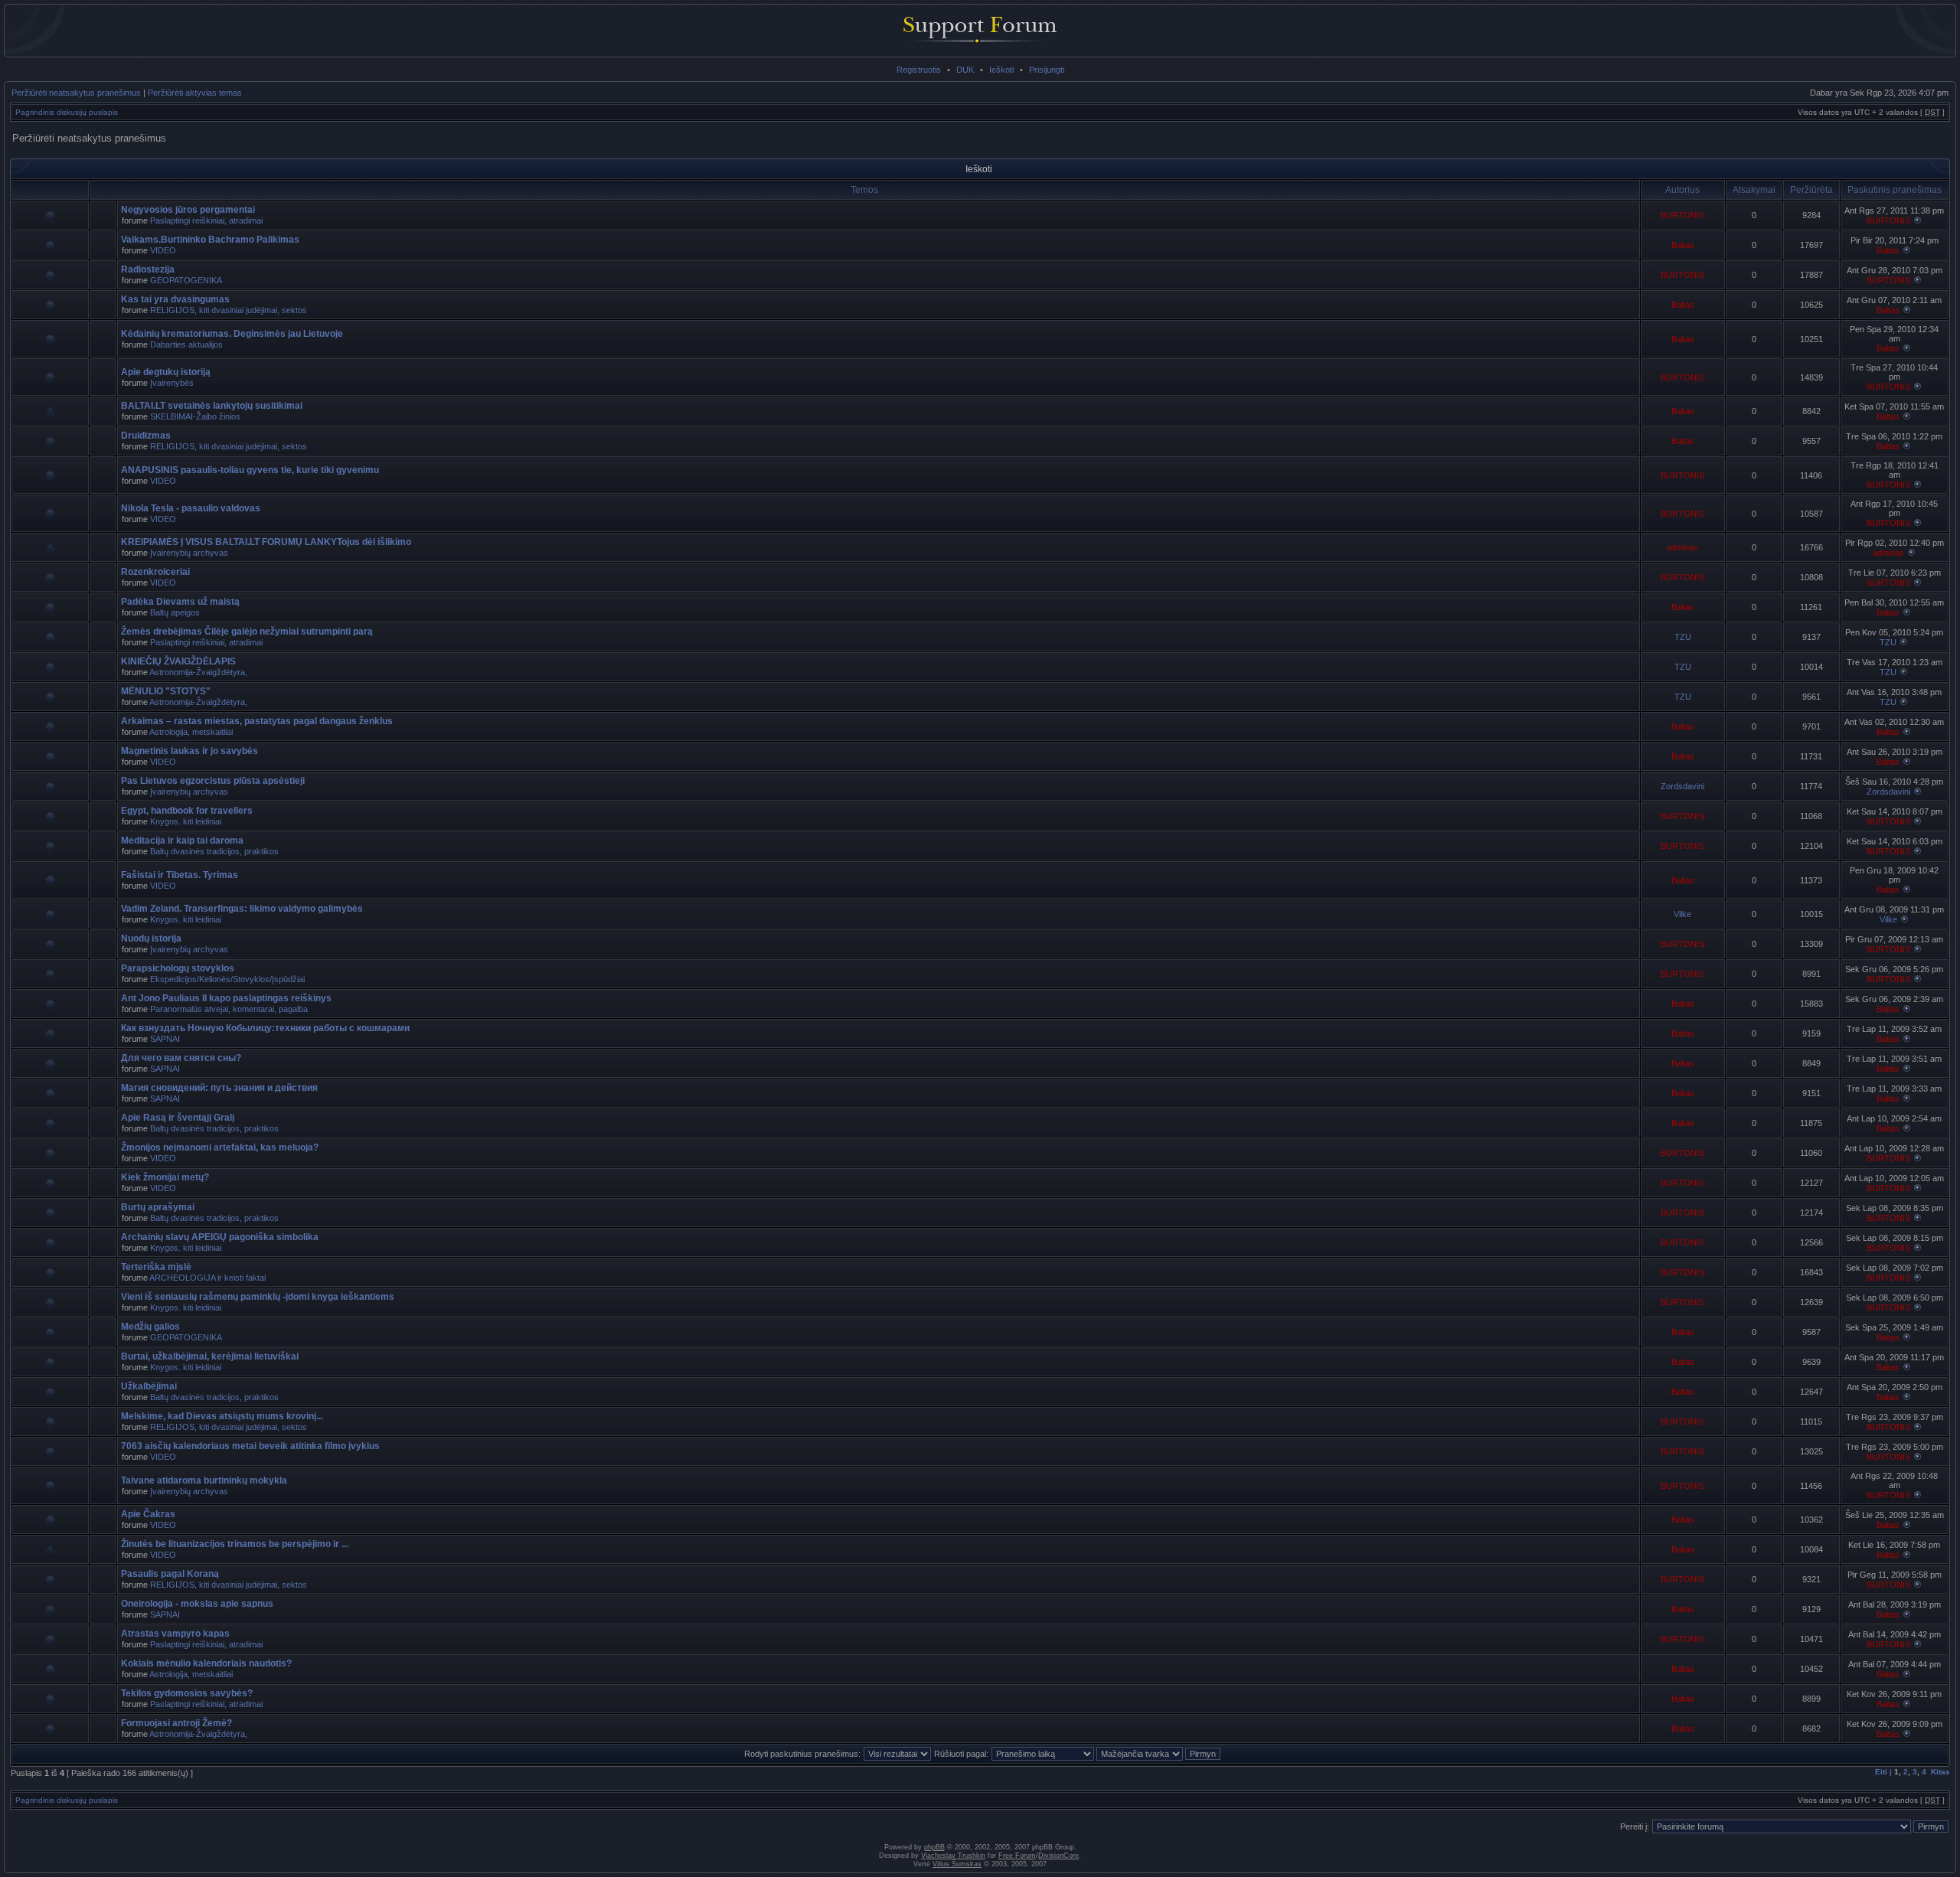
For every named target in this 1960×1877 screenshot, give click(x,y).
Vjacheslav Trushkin (953, 1856)
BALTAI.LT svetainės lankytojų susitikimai (212, 406)
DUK (965, 70)
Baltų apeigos (175, 612)
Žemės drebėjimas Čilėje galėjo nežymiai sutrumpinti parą (247, 632)
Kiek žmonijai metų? (165, 1177)
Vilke (1682, 914)
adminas (1682, 547)
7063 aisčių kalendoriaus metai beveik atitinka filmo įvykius (250, 1446)
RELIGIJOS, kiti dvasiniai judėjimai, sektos (229, 310)
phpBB (934, 1847)
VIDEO (163, 250)
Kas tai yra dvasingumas (175, 299)
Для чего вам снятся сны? (181, 1058)
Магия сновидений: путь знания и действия (219, 1088)
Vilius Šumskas (957, 1864)
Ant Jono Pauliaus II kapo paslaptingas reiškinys (226, 998)
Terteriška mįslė (156, 1267)
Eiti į (1883, 1772)
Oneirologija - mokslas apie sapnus (197, 1604)
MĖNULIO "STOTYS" (166, 691)
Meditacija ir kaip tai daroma (182, 841)
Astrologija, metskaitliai (191, 732)
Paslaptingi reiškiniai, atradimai (206, 220)
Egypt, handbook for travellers (187, 811)
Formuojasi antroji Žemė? (176, 1723)
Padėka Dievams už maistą (180, 602)
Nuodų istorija (151, 938)
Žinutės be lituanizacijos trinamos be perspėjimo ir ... (235, 1544)
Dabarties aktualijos (186, 344)
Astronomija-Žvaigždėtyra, (198, 672)
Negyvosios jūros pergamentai (188, 210)
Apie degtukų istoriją (166, 372)
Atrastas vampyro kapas (175, 1634)
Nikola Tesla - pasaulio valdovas (191, 508)
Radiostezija (148, 269)
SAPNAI (165, 1039)
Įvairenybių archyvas (189, 553)
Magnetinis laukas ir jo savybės (189, 751)
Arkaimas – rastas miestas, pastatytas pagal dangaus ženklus (257, 721)
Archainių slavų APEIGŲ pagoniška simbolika (220, 1237)
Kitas (1940, 1772)
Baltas (1683, 245)
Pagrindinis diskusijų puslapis (67, 112)
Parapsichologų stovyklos (178, 968)
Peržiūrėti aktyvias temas (195, 93)
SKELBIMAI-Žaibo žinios (195, 416)
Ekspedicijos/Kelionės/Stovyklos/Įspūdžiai (227, 979)
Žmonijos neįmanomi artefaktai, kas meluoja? (220, 1147)
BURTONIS (1682, 215)
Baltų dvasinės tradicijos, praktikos (214, 851)
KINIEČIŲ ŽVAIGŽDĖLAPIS (178, 661)
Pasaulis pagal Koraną (170, 1574)
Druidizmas (146, 436)
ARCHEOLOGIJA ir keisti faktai (207, 1278)
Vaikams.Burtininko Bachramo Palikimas (210, 240)
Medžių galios (150, 1327)
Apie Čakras (148, 1514)
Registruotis (919, 70)
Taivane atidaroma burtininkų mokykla (204, 1480)
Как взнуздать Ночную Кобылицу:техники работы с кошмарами (265, 1028)
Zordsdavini (1682, 786)
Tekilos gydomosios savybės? (187, 1693)
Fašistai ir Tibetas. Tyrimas (180, 875)
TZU (1683, 637)
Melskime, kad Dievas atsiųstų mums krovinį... (222, 1416)
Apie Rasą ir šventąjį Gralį (178, 1118)
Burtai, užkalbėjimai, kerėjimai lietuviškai (210, 1356)
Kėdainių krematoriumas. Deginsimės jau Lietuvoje (232, 334)
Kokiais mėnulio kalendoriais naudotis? (206, 1663)
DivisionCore (1058, 1856)
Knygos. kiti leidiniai (186, 821)
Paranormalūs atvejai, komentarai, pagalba (229, 1009)
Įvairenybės (172, 383)
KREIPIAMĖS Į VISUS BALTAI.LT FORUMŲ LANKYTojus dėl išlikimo (266, 542)
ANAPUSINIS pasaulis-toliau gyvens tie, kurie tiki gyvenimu (250, 470)
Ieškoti (1001, 70)
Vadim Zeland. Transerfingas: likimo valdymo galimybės (242, 909)
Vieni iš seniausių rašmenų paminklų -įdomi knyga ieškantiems (258, 1297)
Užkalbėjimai (149, 1386)
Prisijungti (1047, 70)
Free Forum (1017, 1856)
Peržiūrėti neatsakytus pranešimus (76, 93)
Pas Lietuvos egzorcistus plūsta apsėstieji (213, 781)
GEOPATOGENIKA (186, 280)
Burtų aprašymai (158, 1207)
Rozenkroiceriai (155, 572)
